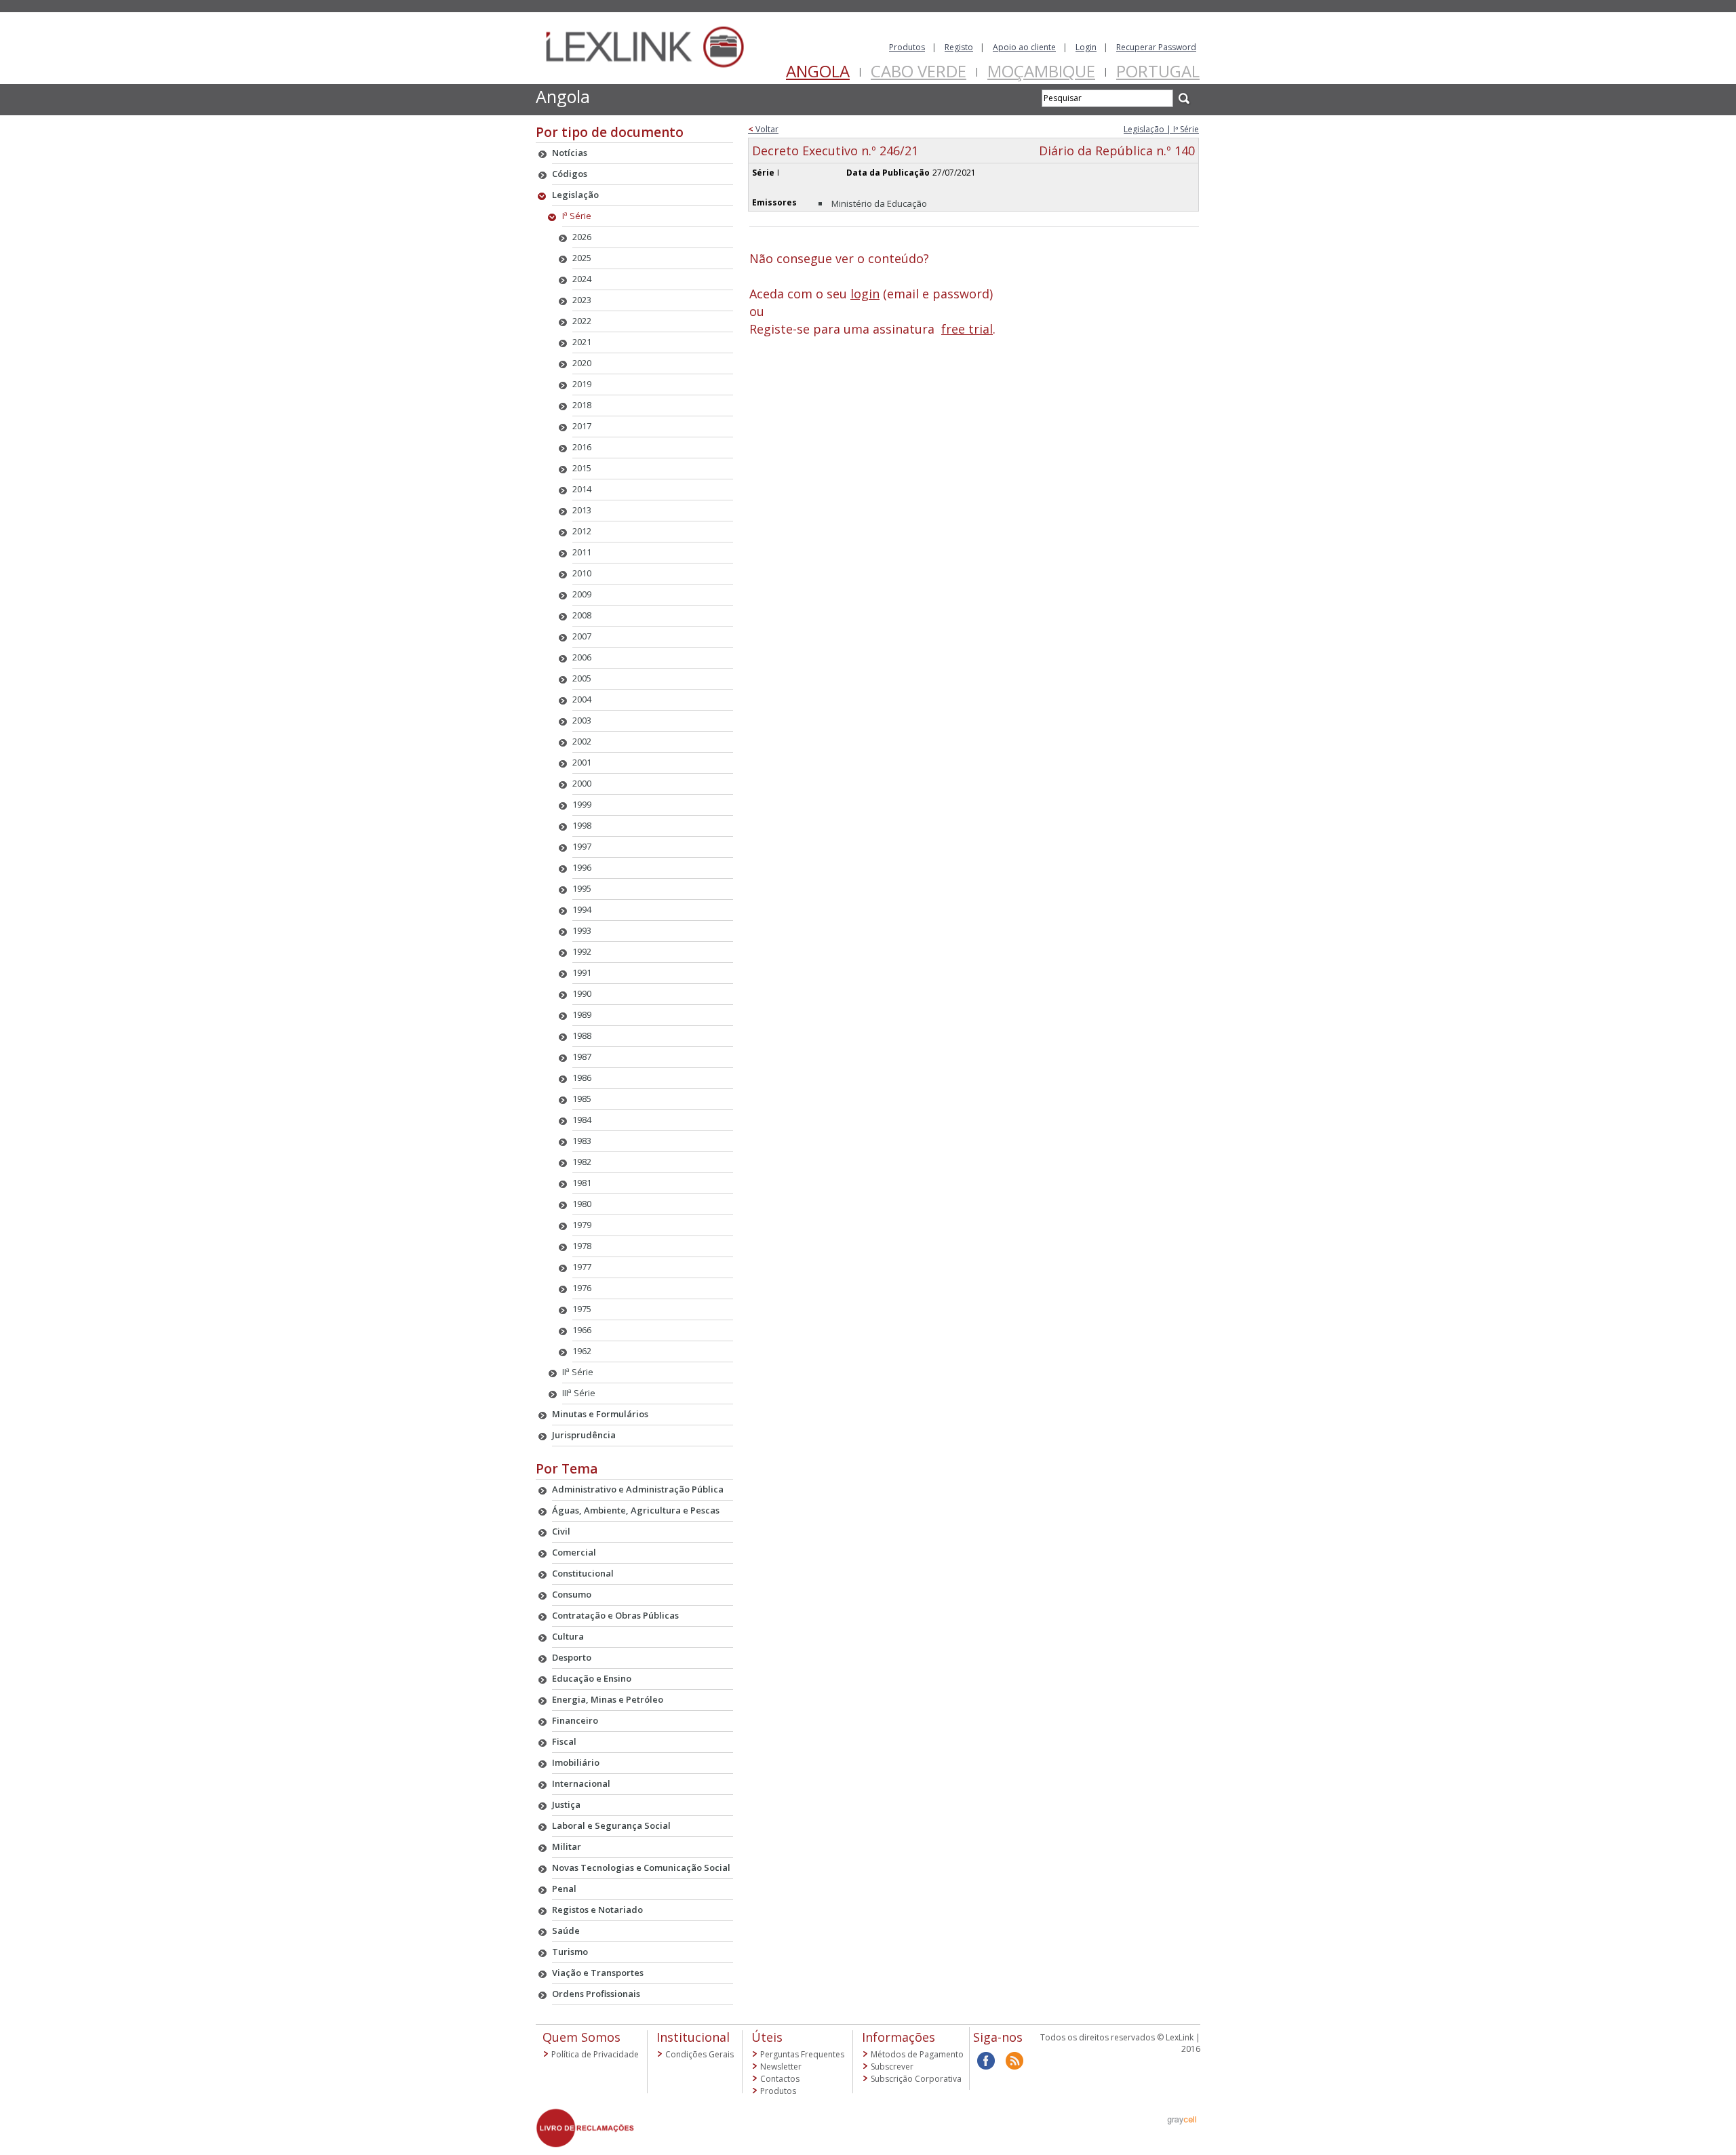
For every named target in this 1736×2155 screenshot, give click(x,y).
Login (1086, 47)
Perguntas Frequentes (802, 2054)
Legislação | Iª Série (1161, 129)
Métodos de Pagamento (917, 2054)
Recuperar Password (1156, 47)
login (865, 294)
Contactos (780, 2079)
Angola (818, 71)
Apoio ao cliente (1024, 47)
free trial (967, 329)
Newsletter (781, 2067)
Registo (959, 47)
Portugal (1158, 71)
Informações (899, 2037)
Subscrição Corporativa (916, 2079)
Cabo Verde (919, 71)
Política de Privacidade (595, 2054)
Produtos (907, 47)
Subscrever (892, 2067)
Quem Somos (581, 2037)
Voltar (763, 129)
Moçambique (1041, 71)
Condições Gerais (699, 2054)
